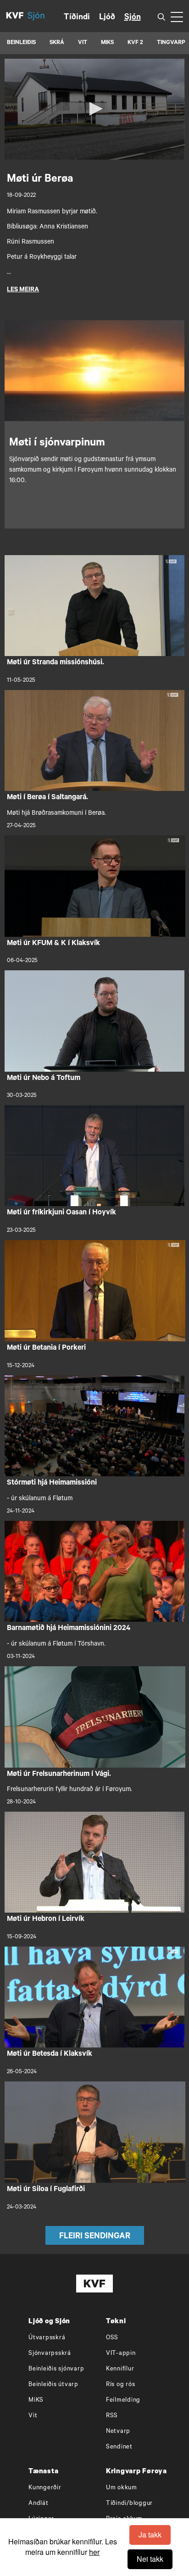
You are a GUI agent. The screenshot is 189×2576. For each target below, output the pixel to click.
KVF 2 (135, 43)
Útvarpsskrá (47, 2338)
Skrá (57, 43)
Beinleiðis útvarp (53, 2385)
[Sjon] (41, 16)
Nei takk (150, 2559)
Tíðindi (77, 18)
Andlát (39, 2504)
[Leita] (161, 16)
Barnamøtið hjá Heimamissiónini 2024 (69, 1629)
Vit (33, 2416)
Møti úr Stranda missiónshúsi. (56, 663)
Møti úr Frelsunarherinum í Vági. (59, 1775)
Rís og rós (121, 2385)
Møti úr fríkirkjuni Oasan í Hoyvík (61, 1213)
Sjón (133, 18)
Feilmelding (123, 2401)
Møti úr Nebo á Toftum (44, 1079)
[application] (94, 109)
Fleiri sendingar (95, 2237)
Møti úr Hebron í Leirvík (46, 1919)
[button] (94, 109)
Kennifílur (120, 2369)
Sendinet (119, 2447)
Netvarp (118, 2432)
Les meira (23, 290)
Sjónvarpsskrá (50, 2354)
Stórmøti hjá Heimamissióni (52, 1483)
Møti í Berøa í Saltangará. (47, 798)
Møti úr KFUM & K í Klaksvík (53, 944)
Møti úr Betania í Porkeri (46, 1348)
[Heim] (15, 16)
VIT (83, 43)
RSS (112, 2416)
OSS (112, 2338)
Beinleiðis (21, 43)
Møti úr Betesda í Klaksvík (50, 2054)
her (94, 2552)
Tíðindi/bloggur (129, 2504)
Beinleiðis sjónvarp (56, 2369)
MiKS (107, 43)
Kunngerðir (45, 2488)
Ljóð (107, 18)
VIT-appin (121, 2354)
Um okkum (122, 2488)
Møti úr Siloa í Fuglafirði (46, 2190)
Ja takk (150, 2534)
